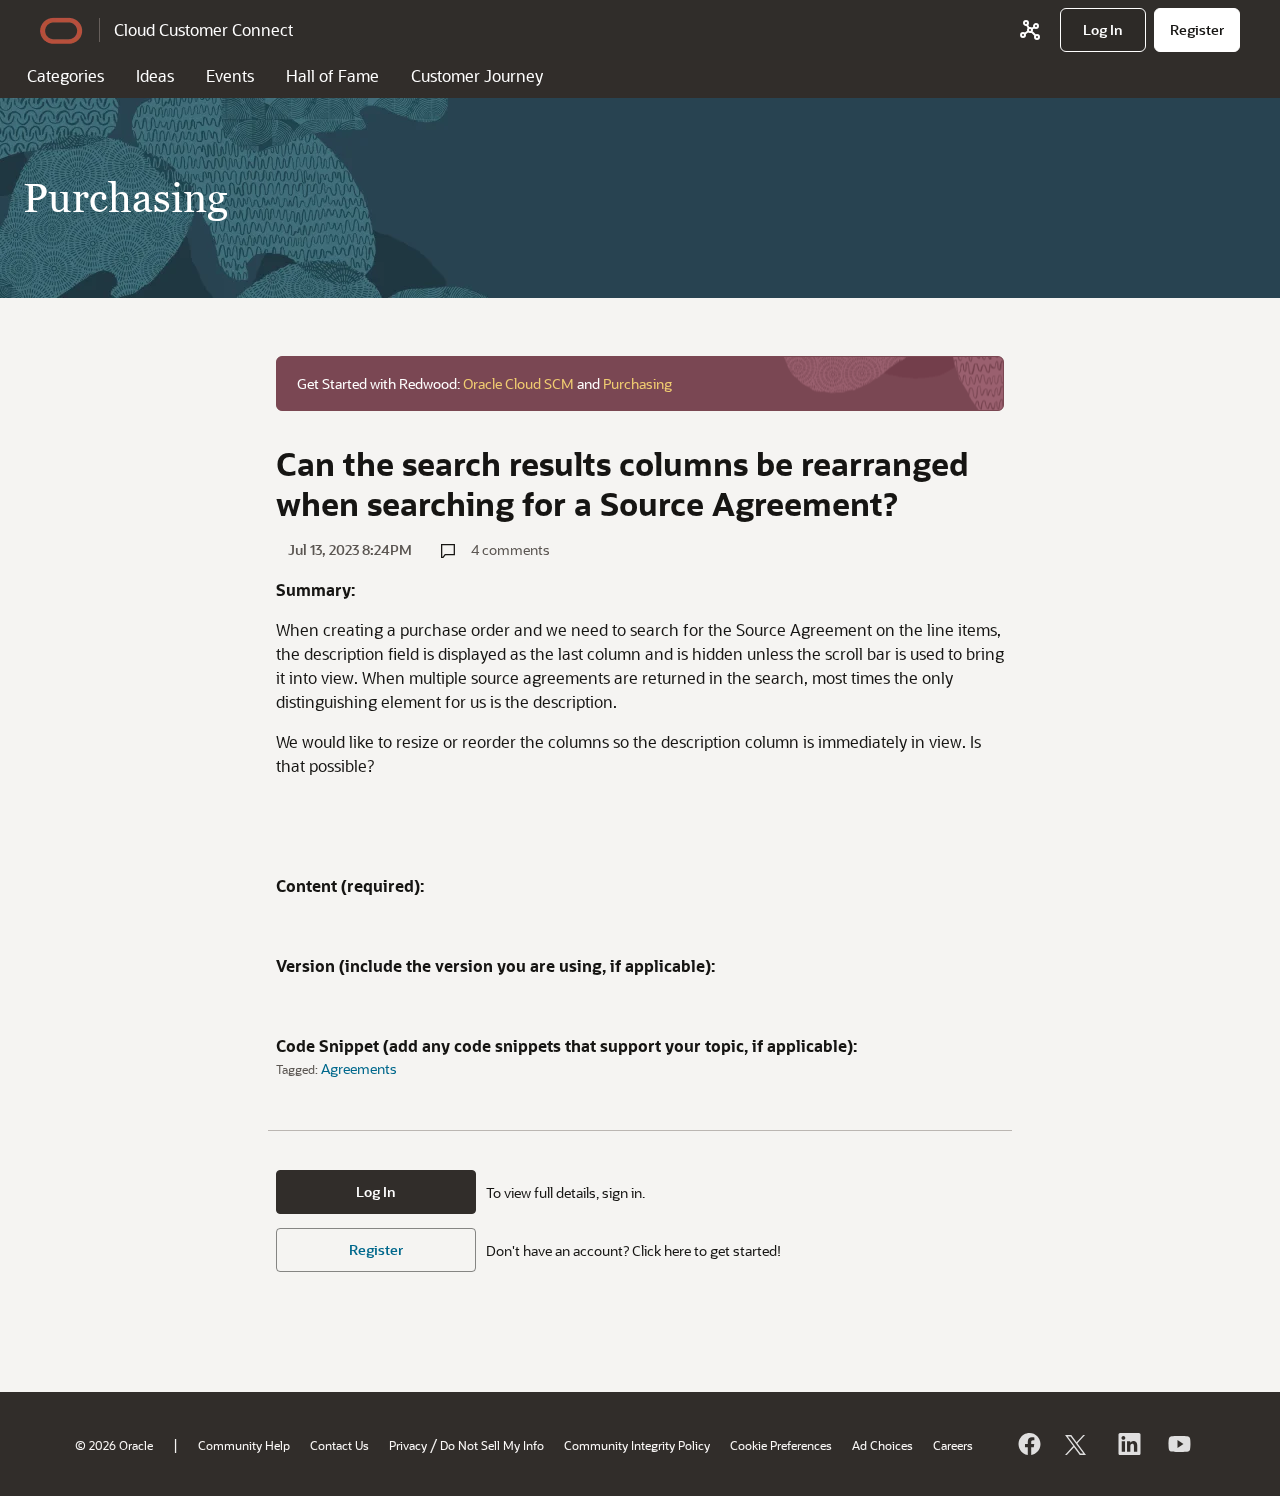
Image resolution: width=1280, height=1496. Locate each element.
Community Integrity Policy (637, 1445)
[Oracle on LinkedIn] (1128, 1444)
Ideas (155, 75)
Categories (65, 75)
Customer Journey (477, 75)
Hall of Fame (332, 75)
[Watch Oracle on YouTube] (1178, 1444)
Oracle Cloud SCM (518, 383)
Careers (953, 1445)
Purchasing (637, 383)
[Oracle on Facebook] (1028, 1444)
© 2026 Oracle (114, 1445)
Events (230, 75)
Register (376, 1249)
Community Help (244, 1445)
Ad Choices (882, 1445)
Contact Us (339, 1445)
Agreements (359, 1068)
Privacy (408, 1445)
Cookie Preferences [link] (781, 1445)
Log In (376, 1191)
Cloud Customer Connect (203, 29)
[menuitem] (1103, 30)
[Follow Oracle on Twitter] (1078, 1444)
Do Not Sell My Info (492, 1445)
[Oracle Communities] (1030, 30)
